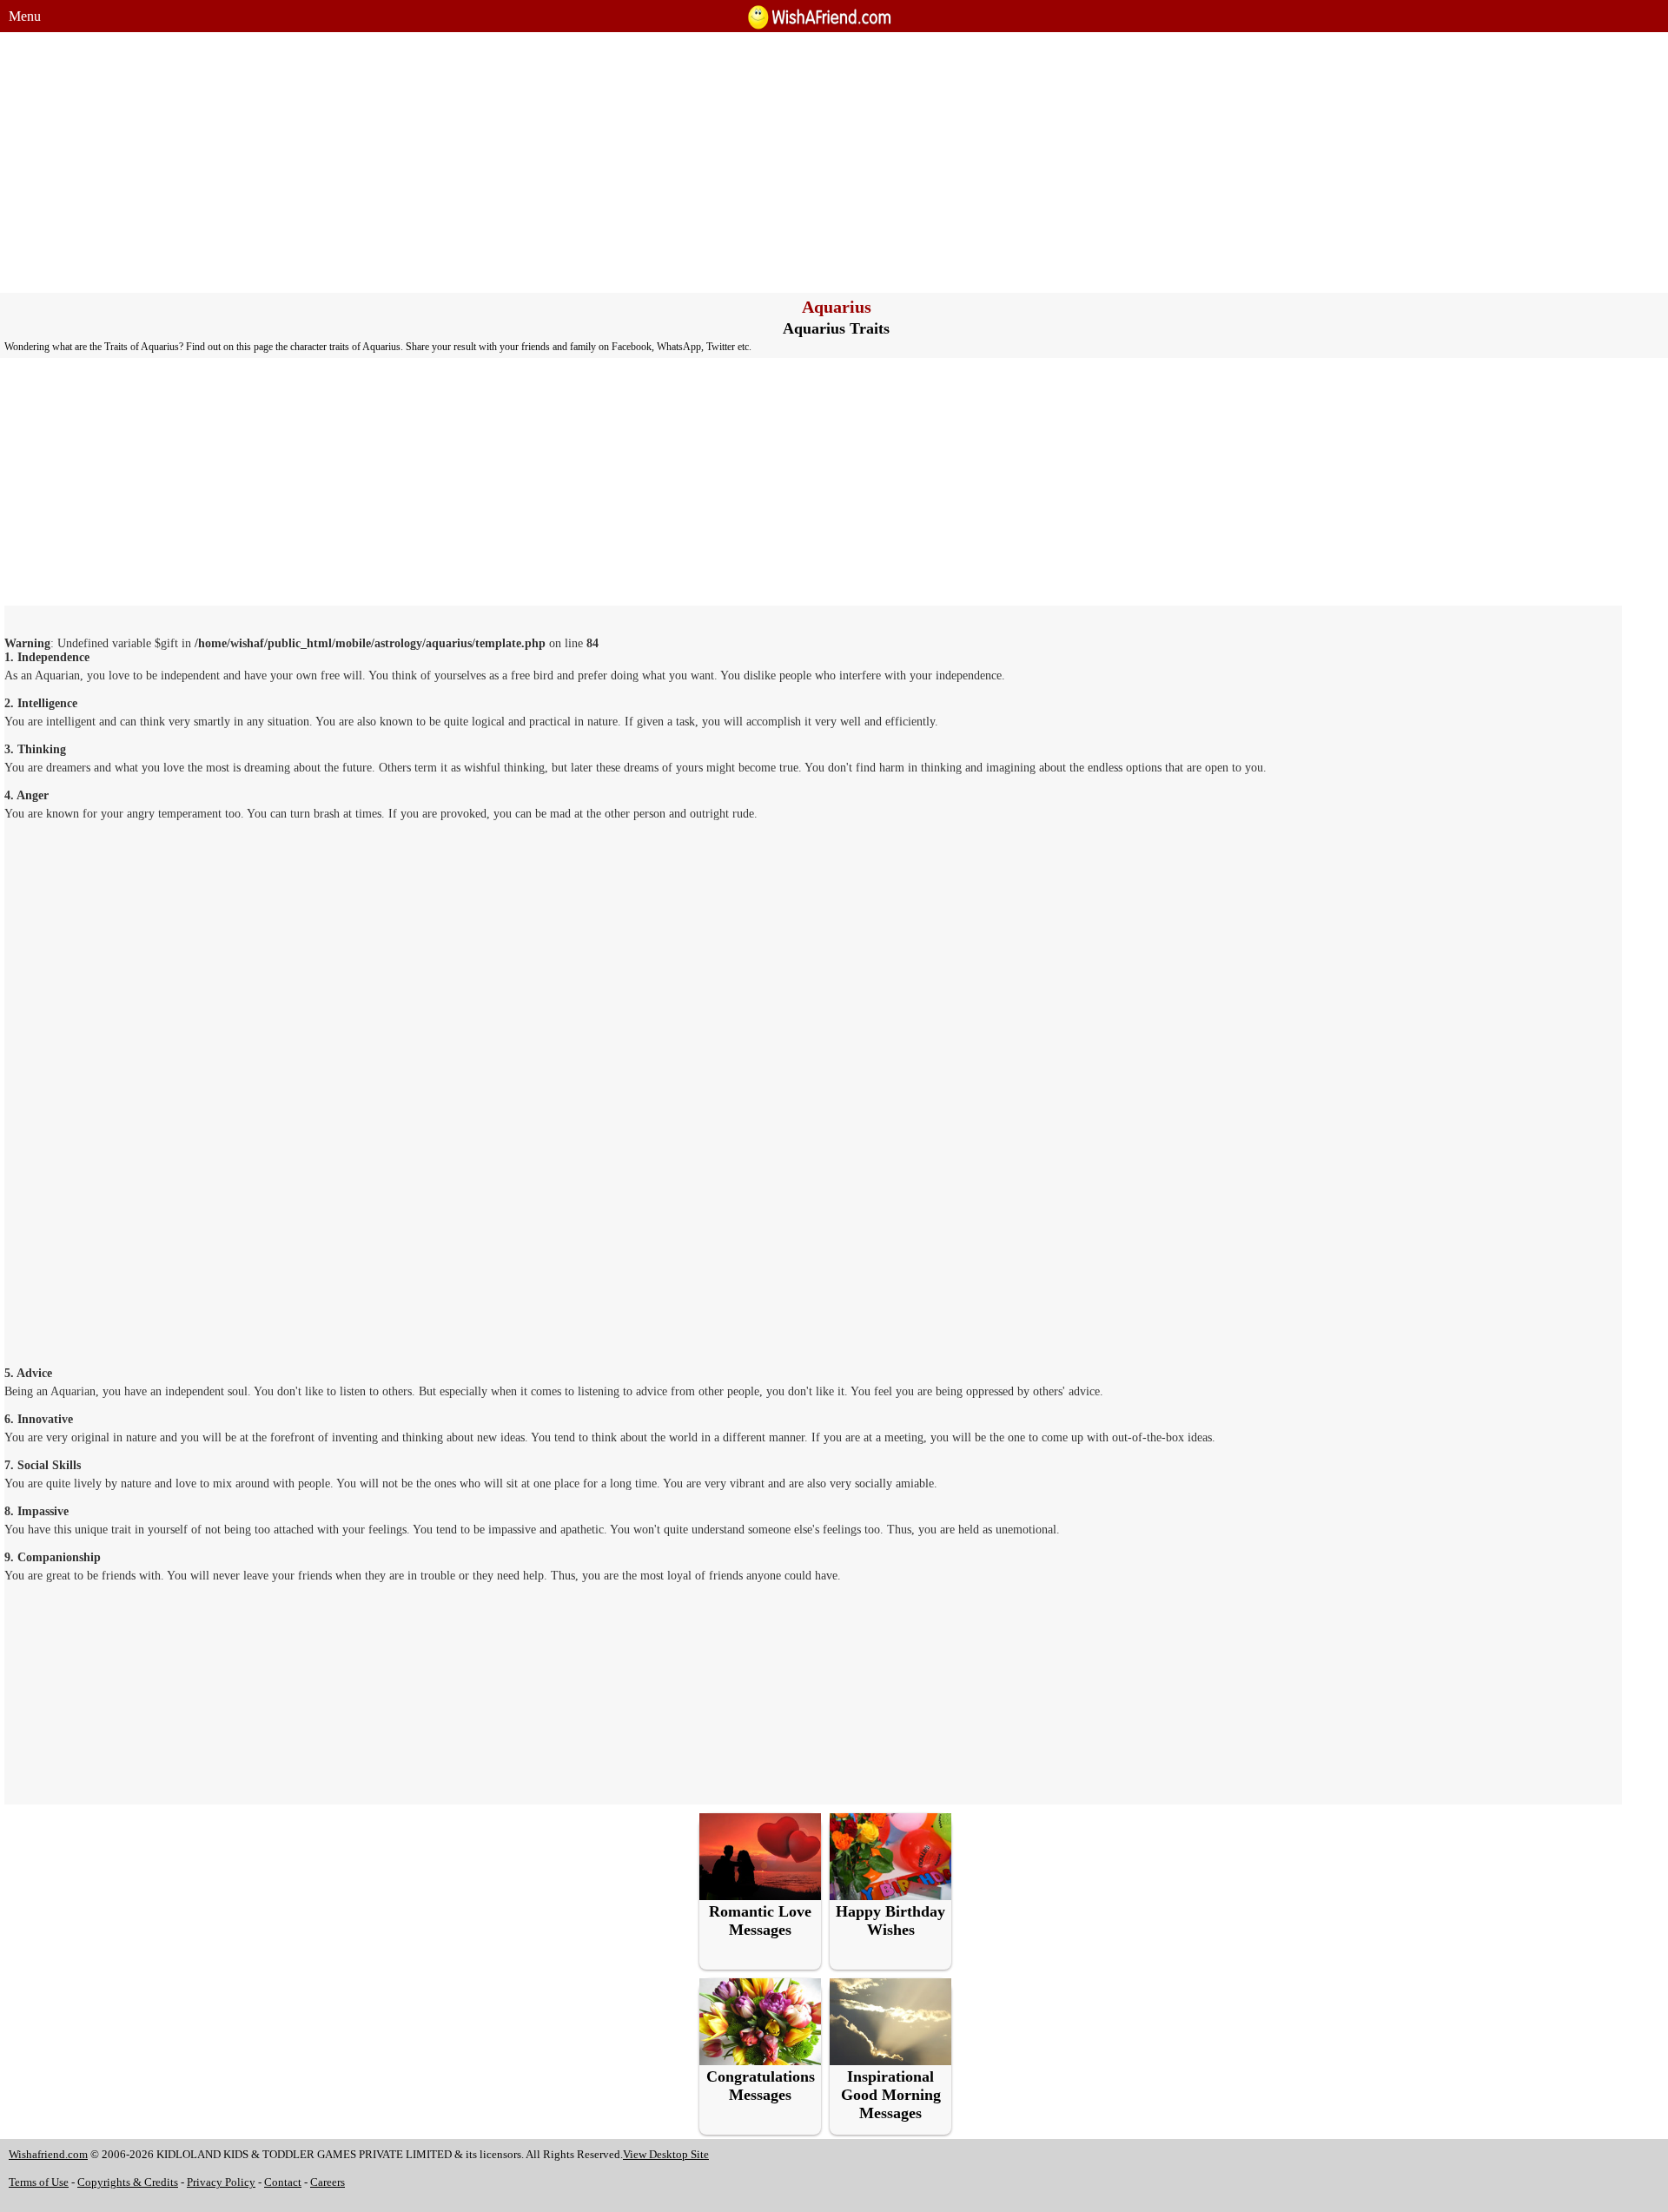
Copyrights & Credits (128, 2182)
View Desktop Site (666, 2154)
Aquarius (837, 307)
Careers (328, 2182)
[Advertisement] (834, 162)
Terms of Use (39, 2182)
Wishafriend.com (48, 2154)
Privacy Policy (221, 2182)
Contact (283, 2182)
